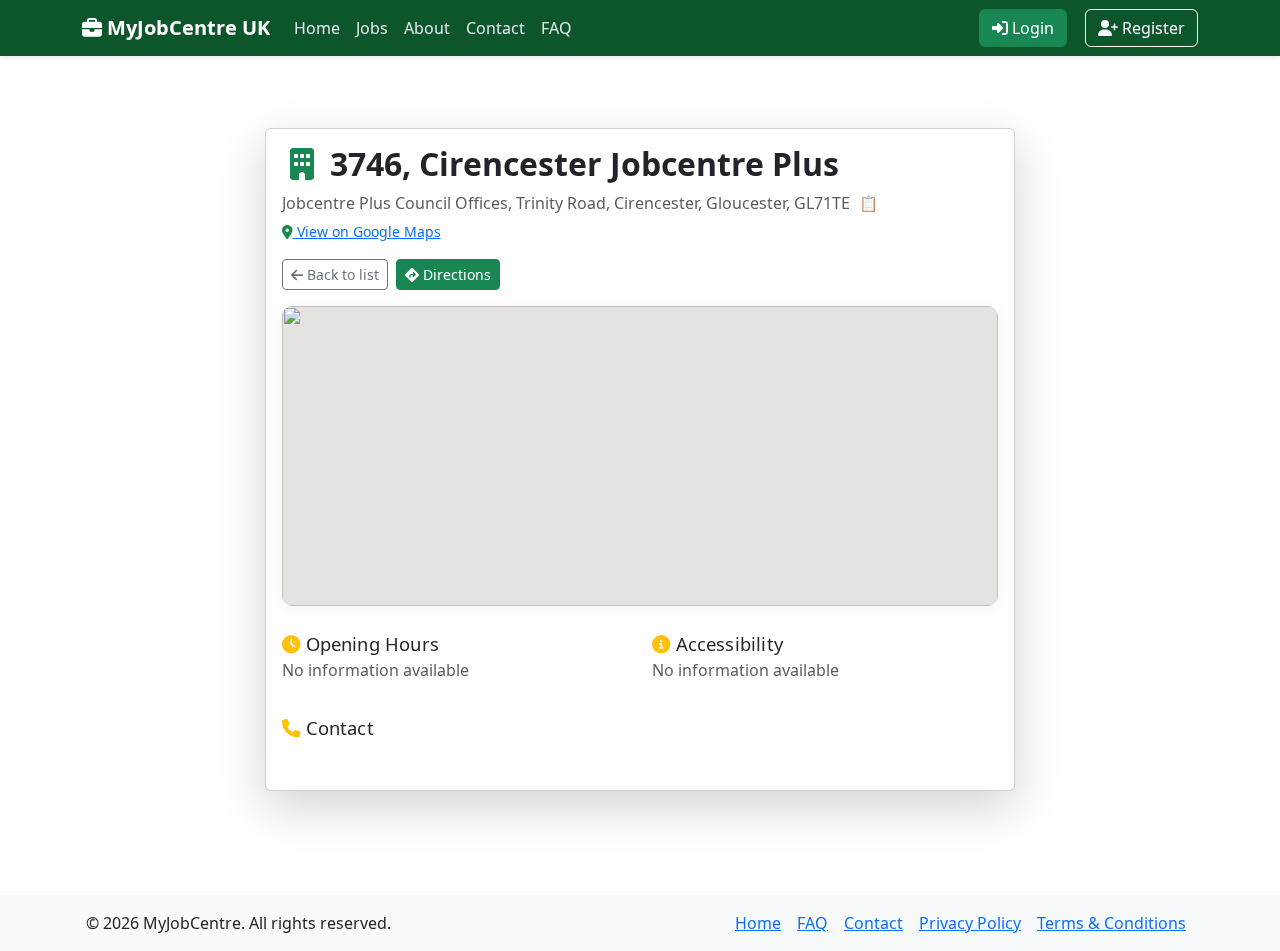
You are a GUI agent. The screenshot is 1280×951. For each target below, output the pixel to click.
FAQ (556, 28)
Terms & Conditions (1111, 923)
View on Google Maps (367, 231)
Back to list (341, 274)
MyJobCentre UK (186, 27)
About (427, 28)
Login (1031, 28)
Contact (495, 28)
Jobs (372, 28)
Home (317, 28)
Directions (455, 274)
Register (1151, 28)
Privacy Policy (970, 923)
